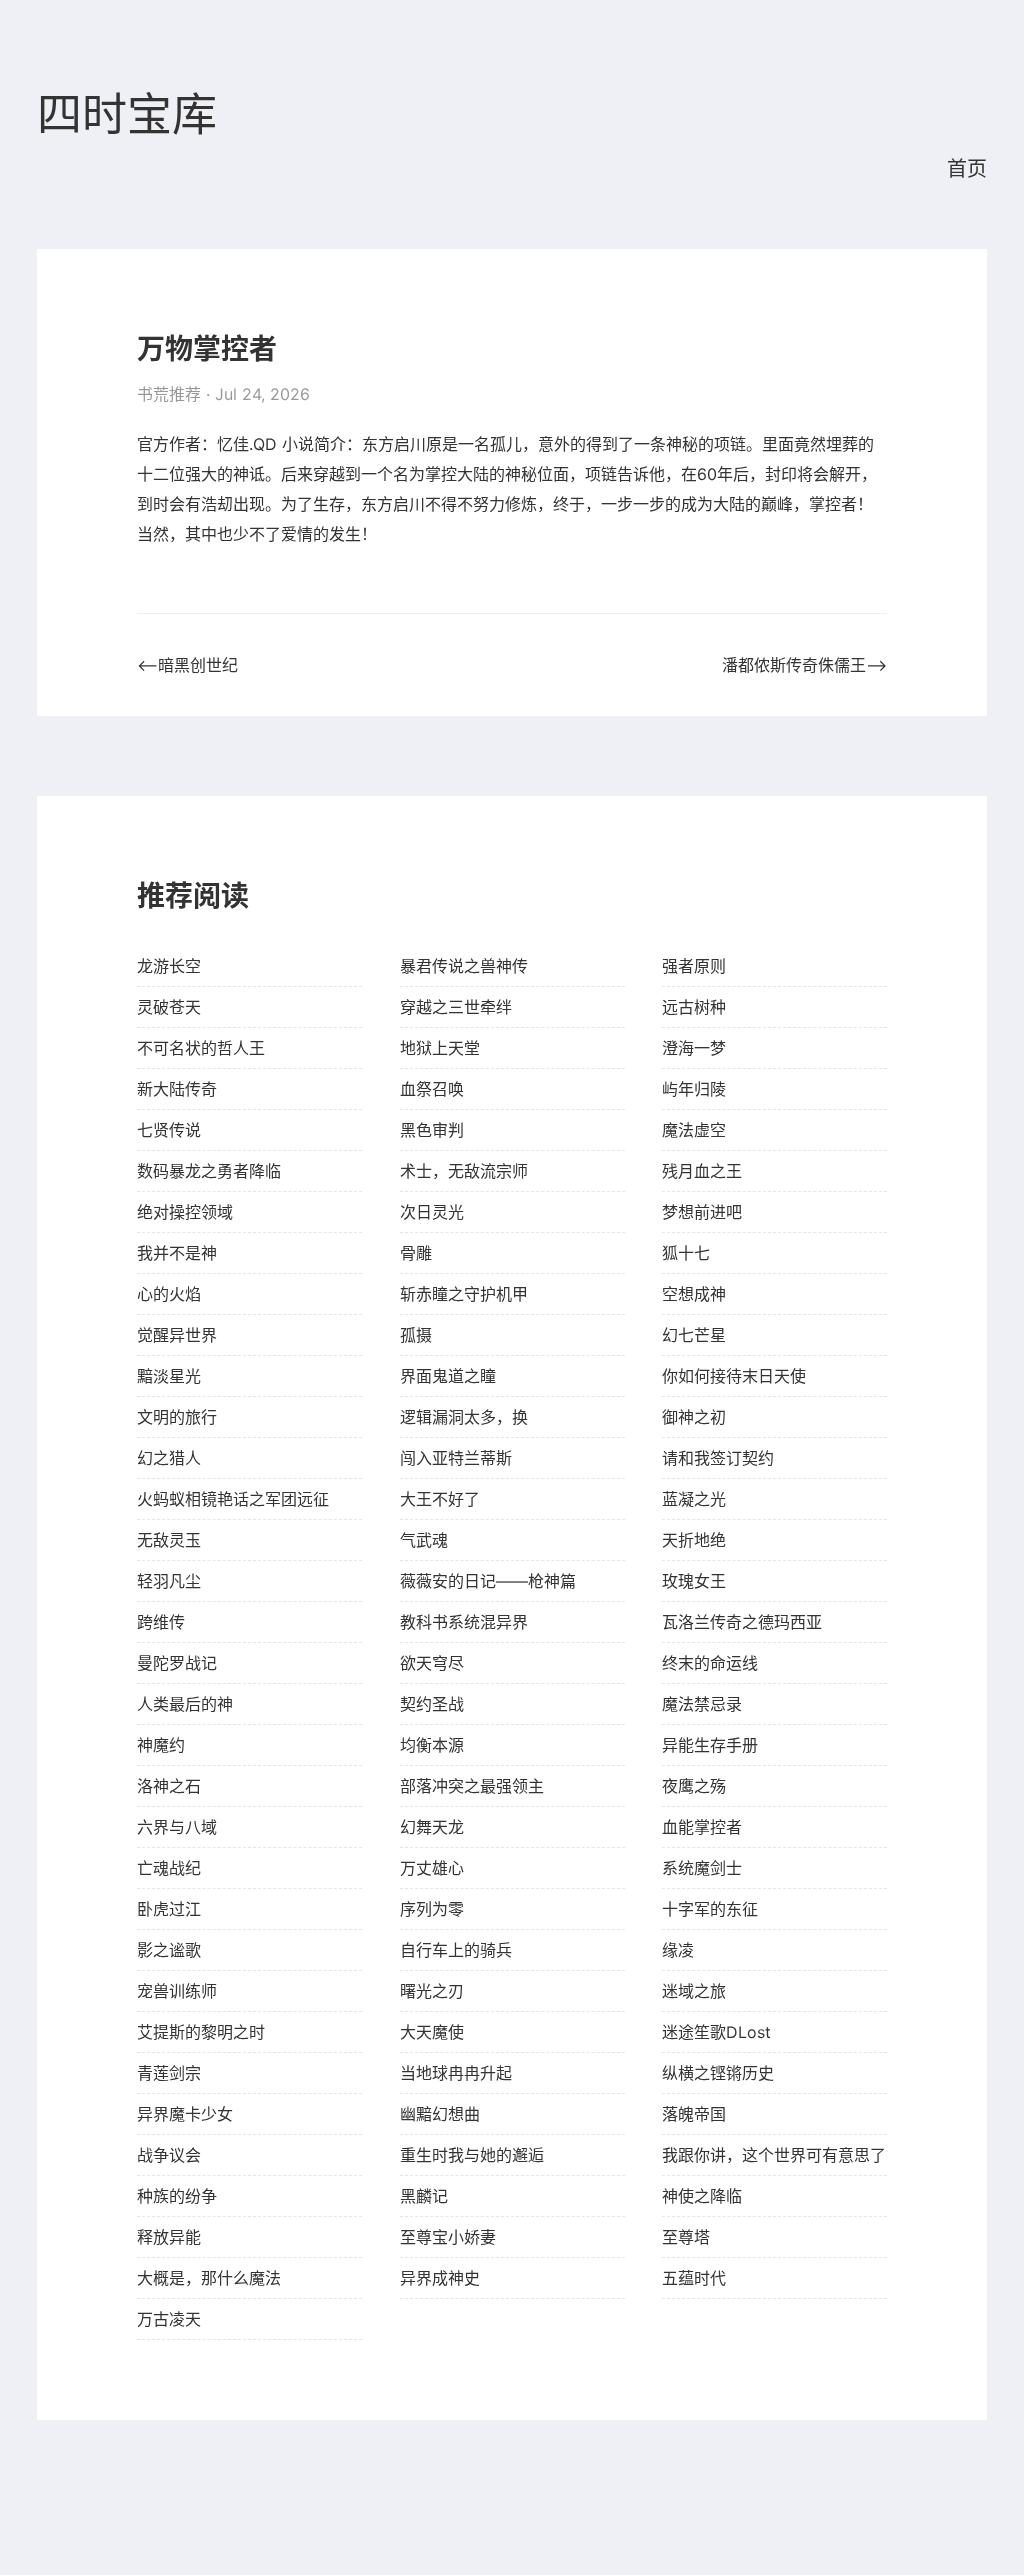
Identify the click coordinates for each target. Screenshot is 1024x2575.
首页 (967, 169)
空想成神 (694, 1294)
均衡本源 (432, 1745)
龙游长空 (169, 966)
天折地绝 (694, 1540)
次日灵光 (432, 1212)
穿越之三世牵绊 (456, 1007)
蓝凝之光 (694, 1499)
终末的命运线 (710, 1663)
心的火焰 (169, 1294)
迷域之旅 (694, 1991)
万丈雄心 (432, 1868)
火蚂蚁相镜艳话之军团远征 (233, 1499)
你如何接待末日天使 (734, 1376)
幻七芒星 (694, 1335)
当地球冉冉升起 (456, 2073)
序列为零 (432, 1909)
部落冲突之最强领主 (472, 1786)
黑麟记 (424, 2196)
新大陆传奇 (177, 1089)
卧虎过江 (169, 1909)
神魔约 (161, 1745)
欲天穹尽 (432, 1663)
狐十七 (686, 1253)
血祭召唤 (432, 1089)
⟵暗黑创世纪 (187, 665)
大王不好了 (440, 1499)
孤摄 (416, 1335)
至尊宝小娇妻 (448, 2237)
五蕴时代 (694, 2278)
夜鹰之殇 (694, 1786)
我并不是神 (177, 1253)
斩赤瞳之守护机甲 (464, 1294)
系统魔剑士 (702, 1868)
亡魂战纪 (169, 1868)
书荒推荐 (169, 394)
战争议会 (169, 2155)
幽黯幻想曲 (440, 2114)
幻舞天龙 (432, 1827)
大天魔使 (432, 2032)
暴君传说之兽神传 (464, 966)
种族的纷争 (177, 2196)
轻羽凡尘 (169, 1581)
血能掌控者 (702, 1827)
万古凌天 (169, 2319)
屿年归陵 (694, 1089)
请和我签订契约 (718, 1458)
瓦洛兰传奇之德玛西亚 (742, 1622)
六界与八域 (177, 1827)
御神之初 (694, 1417)
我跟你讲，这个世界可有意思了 (774, 2155)
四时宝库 (127, 116)
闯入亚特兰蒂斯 (456, 1458)
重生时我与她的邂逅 (472, 2155)
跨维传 (161, 1622)
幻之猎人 (169, 1458)
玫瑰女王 (694, 1581)
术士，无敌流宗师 (464, 1171)
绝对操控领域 (185, 1212)
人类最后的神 (185, 1704)
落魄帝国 (694, 2114)
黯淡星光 (169, 1376)
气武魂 (424, 1540)
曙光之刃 (432, 1991)
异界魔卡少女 (185, 2114)
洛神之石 (169, 1786)
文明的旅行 (177, 1417)
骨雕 (416, 1253)
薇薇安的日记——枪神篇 (488, 1581)
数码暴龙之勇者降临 (209, 1171)
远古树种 (694, 1007)
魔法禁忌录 (702, 1704)
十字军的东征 (710, 1909)
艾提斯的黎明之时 (201, 2032)
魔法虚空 (694, 1130)
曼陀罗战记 (177, 1663)
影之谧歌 (169, 1950)
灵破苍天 (169, 1007)
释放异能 (169, 2237)
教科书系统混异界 (464, 1622)
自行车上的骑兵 (456, 1950)
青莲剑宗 (169, 2073)
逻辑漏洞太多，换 (464, 1417)
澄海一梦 (694, 1048)
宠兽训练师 (177, 1991)
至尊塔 (686, 2237)
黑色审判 (432, 1130)
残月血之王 (702, 1171)
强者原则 (694, 966)
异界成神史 (440, 2278)
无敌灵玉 (169, 1540)
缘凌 (678, 1950)
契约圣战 (432, 1704)
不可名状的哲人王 (201, 1048)
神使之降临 (702, 2196)
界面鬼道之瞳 (448, 1376)
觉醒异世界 (177, 1335)
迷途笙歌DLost (716, 2032)
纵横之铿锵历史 (718, 2073)
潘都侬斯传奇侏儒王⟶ (804, 665)
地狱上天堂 (440, 1048)
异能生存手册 (710, 1745)
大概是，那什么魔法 (209, 2278)
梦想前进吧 (702, 1212)
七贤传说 (169, 1130)
